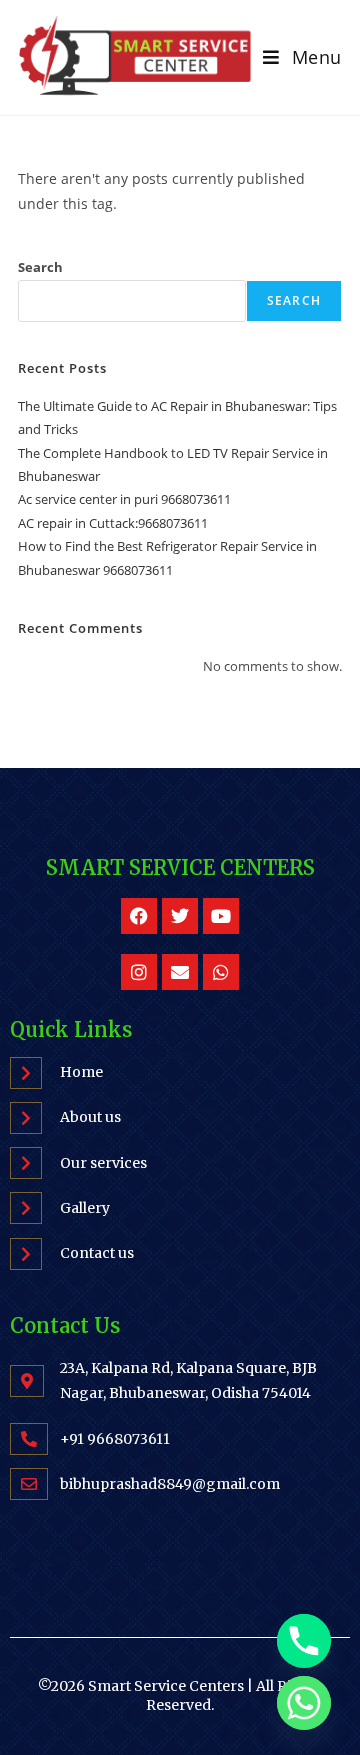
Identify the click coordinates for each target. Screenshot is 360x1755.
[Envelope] (180, 972)
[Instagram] (139, 972)
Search (40, 267)
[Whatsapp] (221, 972)
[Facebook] (139, 916)
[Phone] (304, 1641)
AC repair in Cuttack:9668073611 (113, 523)
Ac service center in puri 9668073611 (124, 499)
